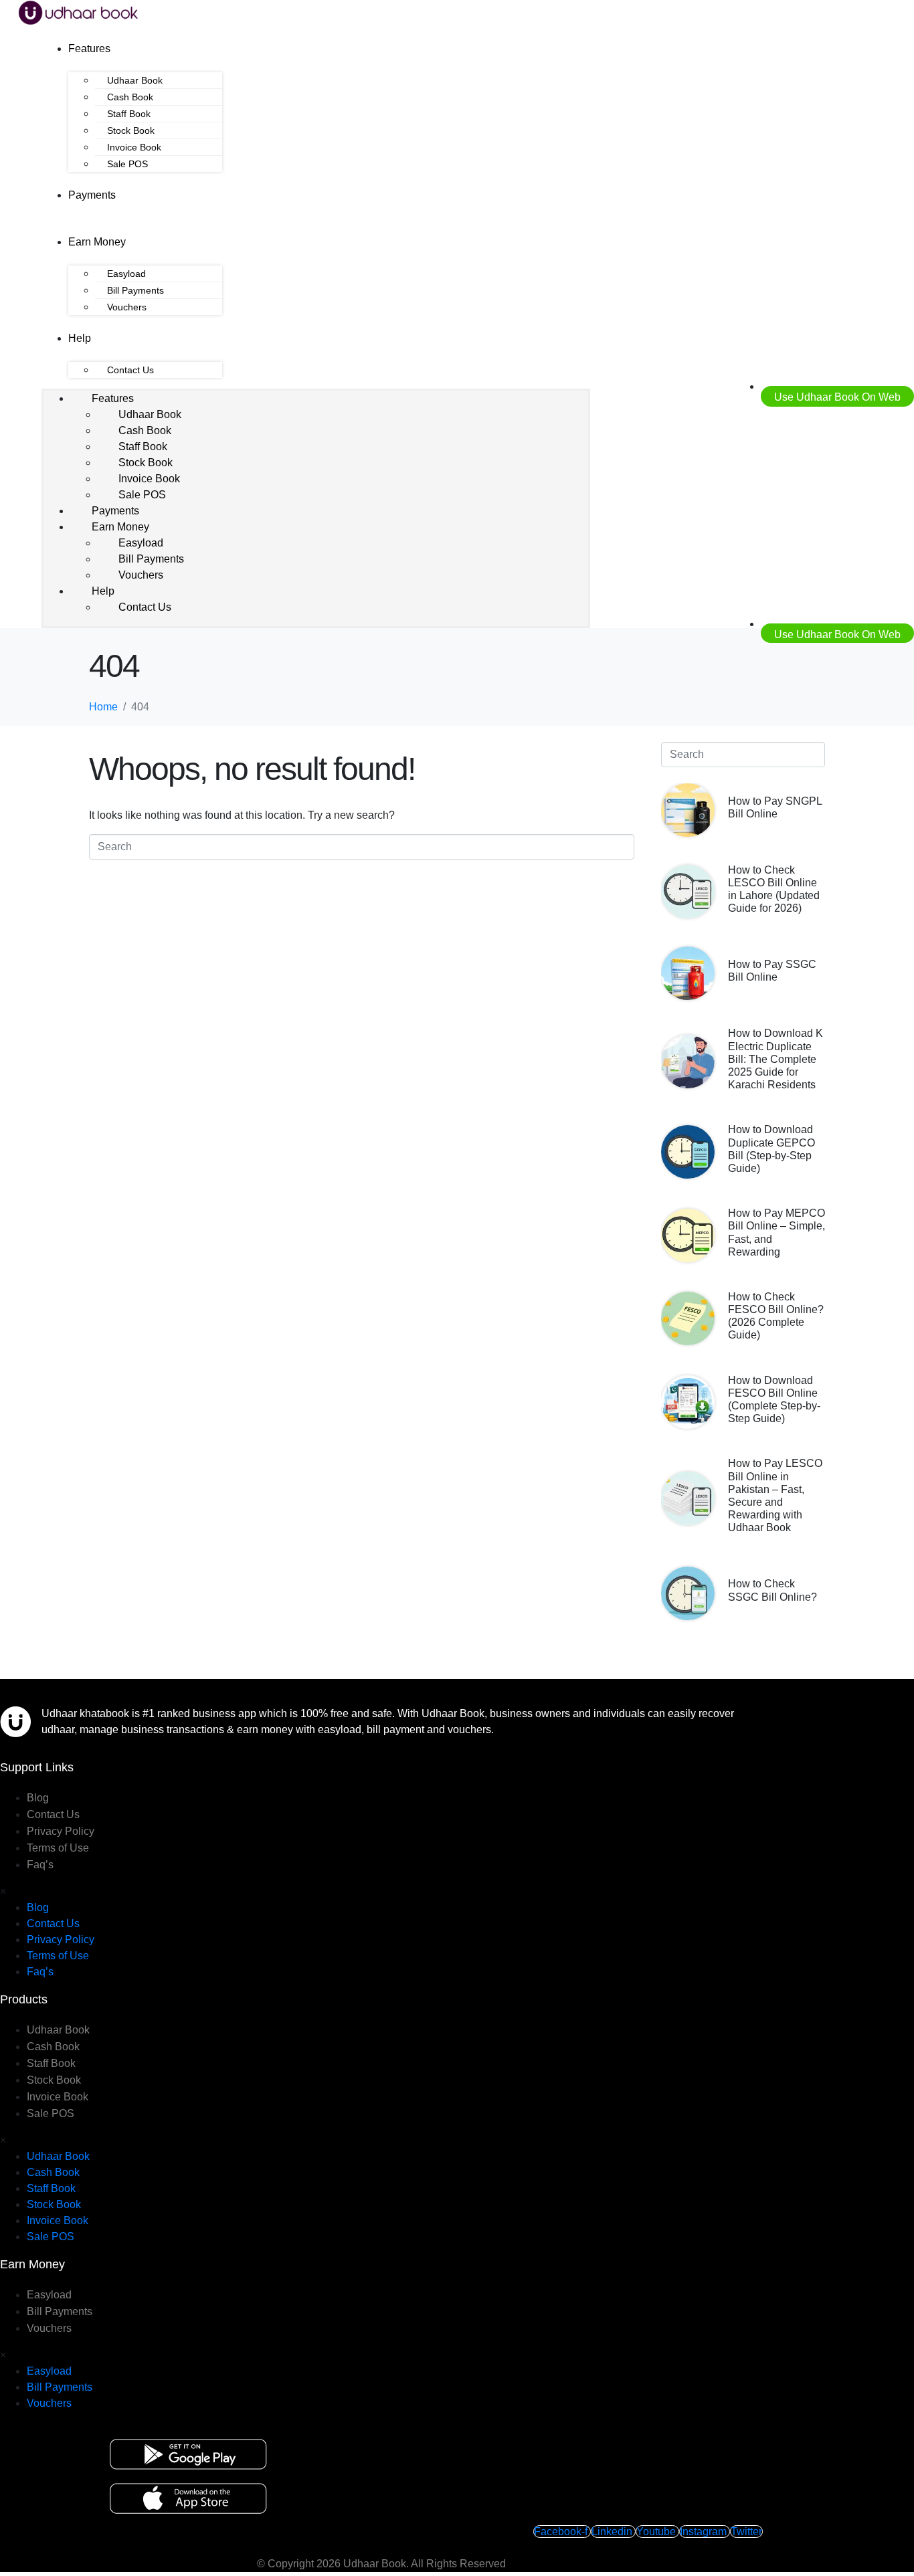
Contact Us (130, 370)
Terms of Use (58, 1848)
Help (80, 338)
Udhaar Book (135, 80)
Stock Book (131, 130)
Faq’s (40, 1865)
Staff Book (129, 114)
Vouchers (127, 307)
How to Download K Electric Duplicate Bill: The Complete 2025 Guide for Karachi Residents (775, 1059)
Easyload (126, 274)
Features (89, 48)
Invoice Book (134, 147)
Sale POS (127, 164)
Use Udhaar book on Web (837, 397)
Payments (92, 195)
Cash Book (130, 97)
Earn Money (97, 242)
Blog (38, 1798)
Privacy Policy (61, 1831)
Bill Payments (135, 290)
